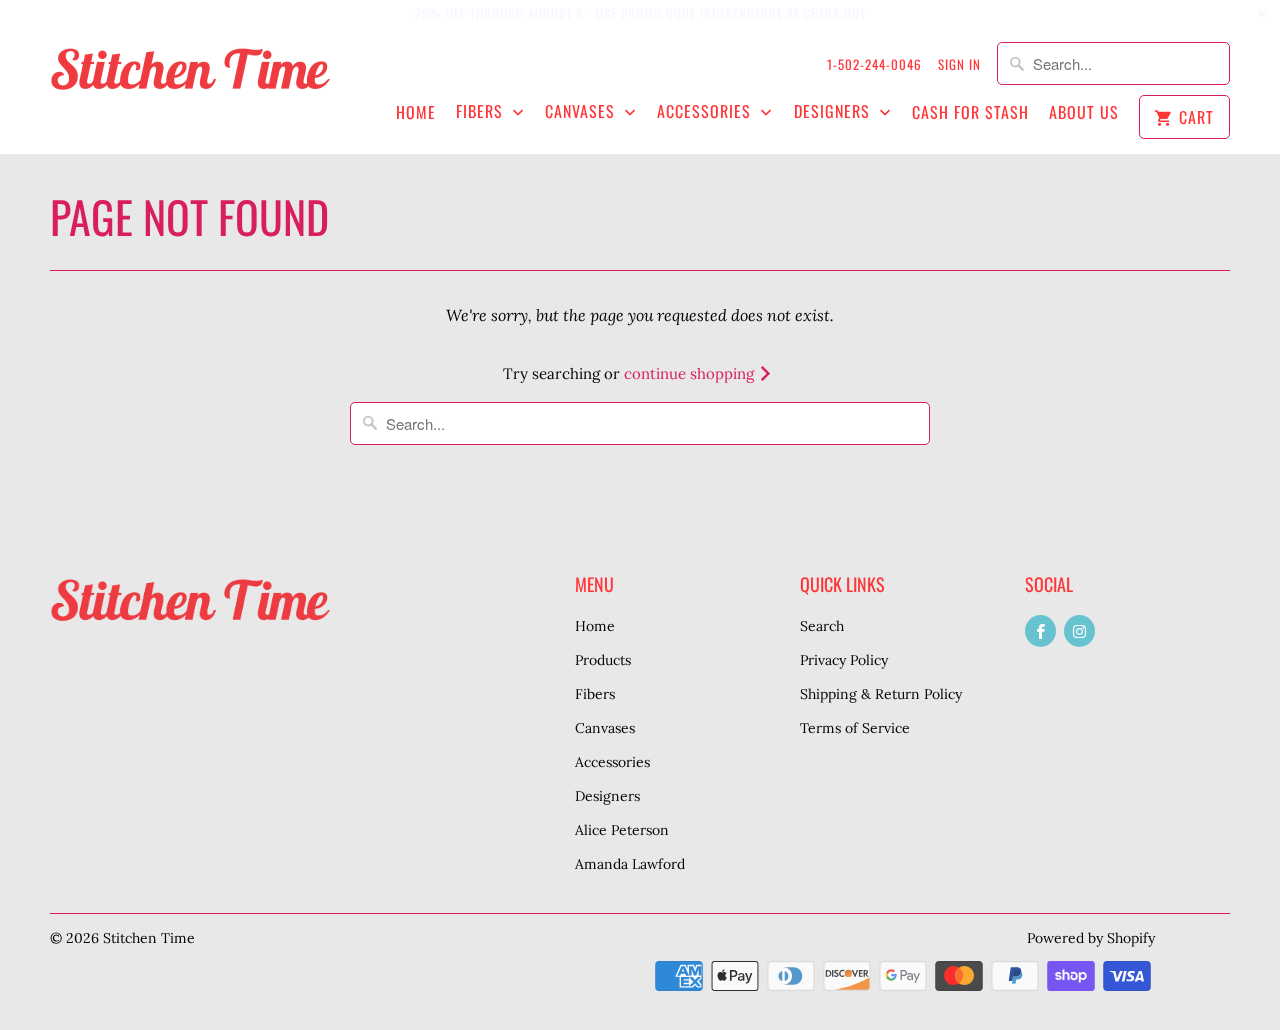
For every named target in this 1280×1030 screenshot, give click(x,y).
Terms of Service (855, 728)
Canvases (582, 111)
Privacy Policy (844, 660)
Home (416, 112)
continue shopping (691, 373)
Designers (834, 111)
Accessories (706, 111)
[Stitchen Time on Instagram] (1079, 631)
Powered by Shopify (1091, 938)
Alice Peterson (622, 830)
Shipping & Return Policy (881, 694)
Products (603, 660)
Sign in (959, 64)
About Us (1084, 112)
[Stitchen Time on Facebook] (1040, 631)
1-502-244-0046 (874, 64)
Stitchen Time (149, 938)
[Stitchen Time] (190, 79)
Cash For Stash (970, 112)
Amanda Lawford (630, 864)
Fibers (482, 111)
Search (822, 626)
